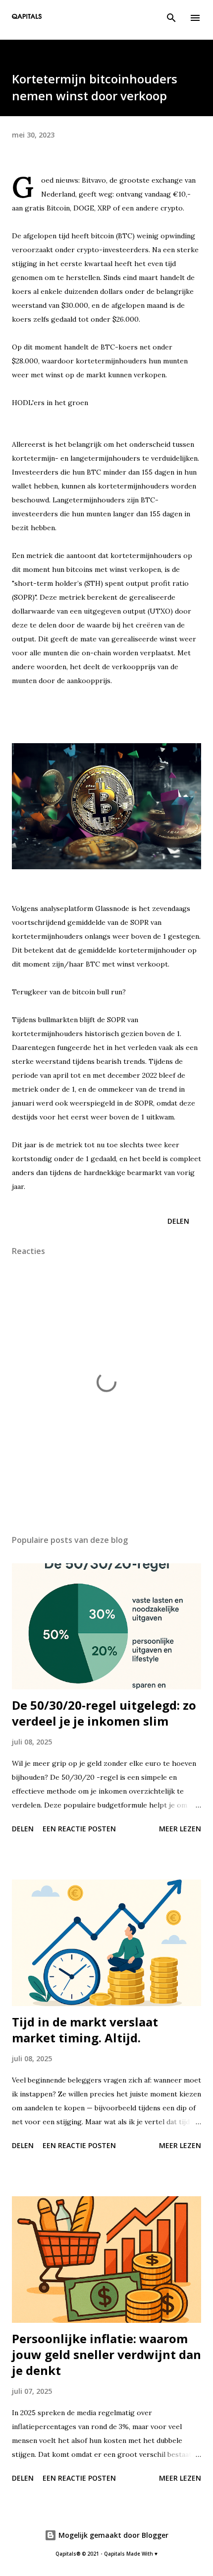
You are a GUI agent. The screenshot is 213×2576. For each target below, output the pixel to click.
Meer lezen (180, 1829)
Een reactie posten (79, 1829)
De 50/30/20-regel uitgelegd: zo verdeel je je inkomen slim (104, 1713)
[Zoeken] (171, 18)
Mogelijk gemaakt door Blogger (112, 2535)
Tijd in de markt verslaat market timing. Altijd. (85, 2030)
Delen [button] (178, 1221)
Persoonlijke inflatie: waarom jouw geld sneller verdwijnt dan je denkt (106, 2354)
